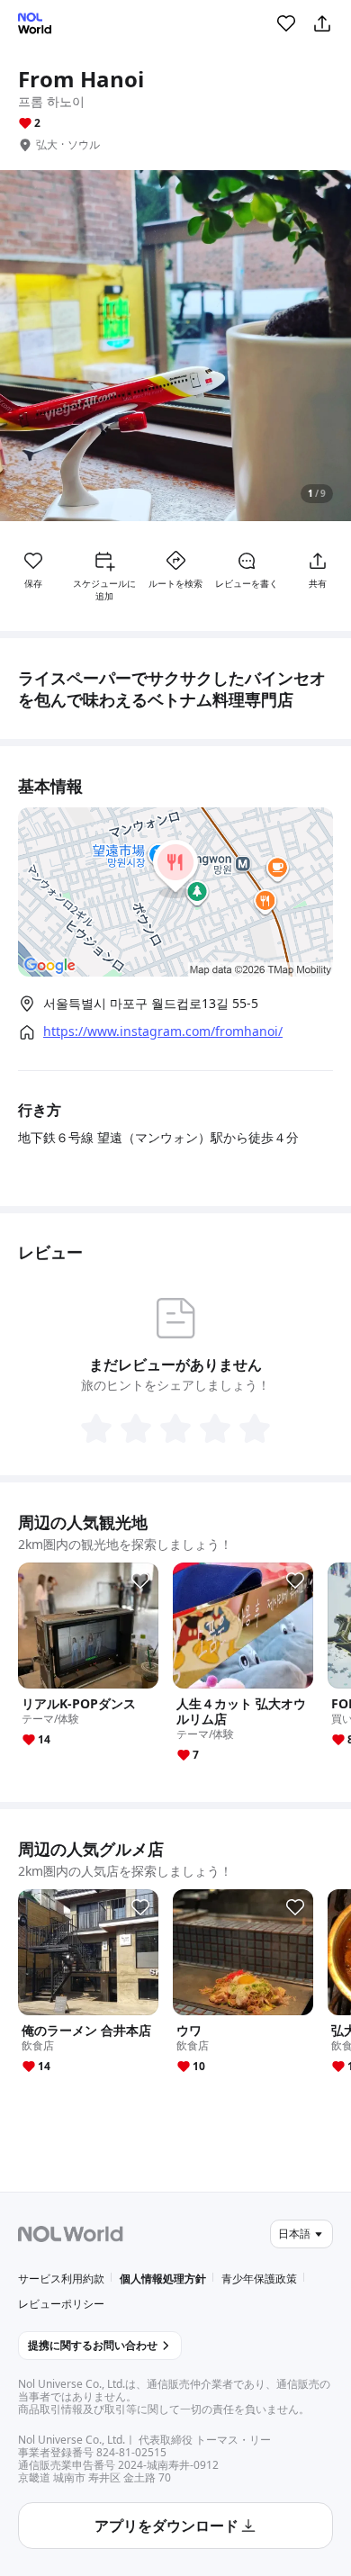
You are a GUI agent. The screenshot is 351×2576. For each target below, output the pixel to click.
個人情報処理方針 (163, 2279)
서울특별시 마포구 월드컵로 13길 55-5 (151, 1003)
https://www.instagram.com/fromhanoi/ (163, 1031)
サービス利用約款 (61, 2279)
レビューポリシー (61, 2304)
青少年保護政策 (259, 2279)
